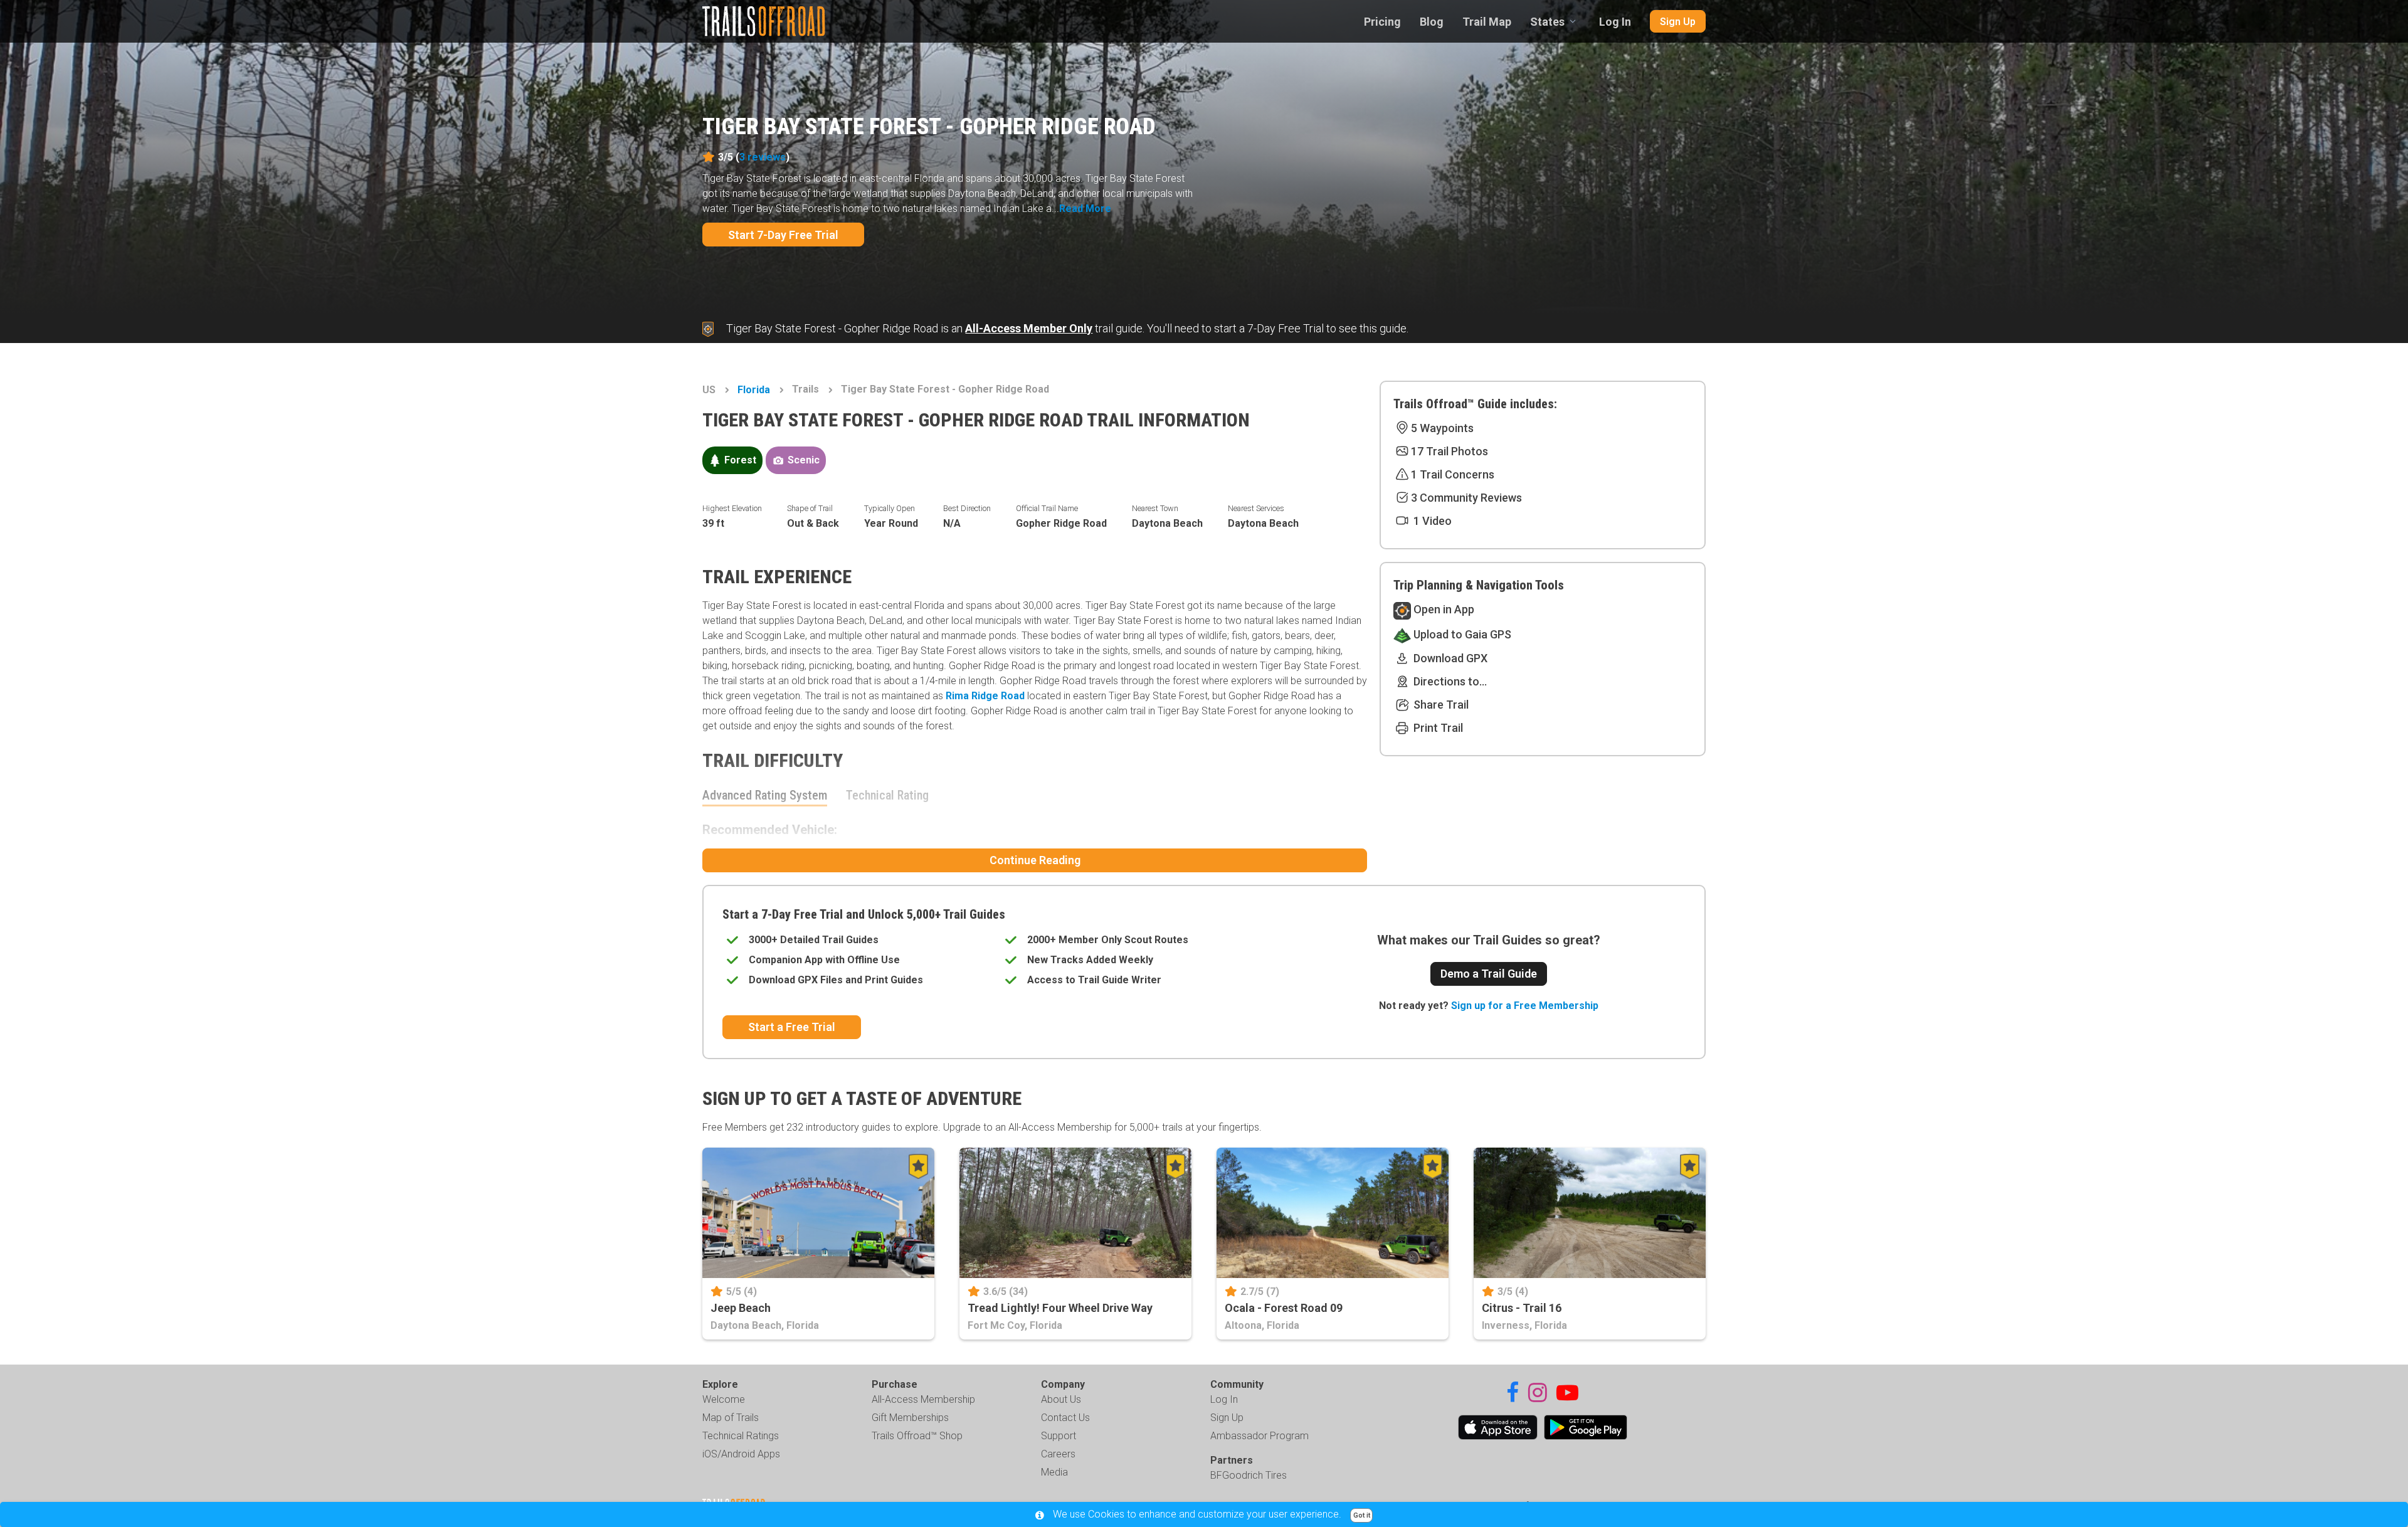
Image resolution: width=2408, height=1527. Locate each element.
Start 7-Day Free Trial (783, 235)
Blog (1432, 22)
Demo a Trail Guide (1489, 974)
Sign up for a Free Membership (1525, 1006)
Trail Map (1487, 22)
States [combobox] (1547, 22)
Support (1059, 1436)
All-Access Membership (923, 1399)
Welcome (724, 1399)
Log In (1615, 22)
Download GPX (1449, 658)
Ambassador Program (1259, 1436)
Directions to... (1449, 681)
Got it (1362, 1515)
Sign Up (1678, 22)
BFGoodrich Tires (1249, 1475)
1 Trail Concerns (1453, 474)
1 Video (1431, 521)
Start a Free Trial (792, 1027)
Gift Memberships (910, 1418)
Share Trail (1440, 705)
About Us (1061, 1399)
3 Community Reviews (1466, 498)
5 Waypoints (1442, 428)
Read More (1085, 209)
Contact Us (1065, 1418)
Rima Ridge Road (985, 696)
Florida (754, 390)
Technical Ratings (741, 1436)
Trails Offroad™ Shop (917, 1436)
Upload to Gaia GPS (1461, 634)
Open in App (1443, 609)
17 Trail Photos (1450, 451)
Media (1054, 1472)
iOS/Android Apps (741, 1454)
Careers (1058, 1454)
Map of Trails (731, 1418)
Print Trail (1437, 728)
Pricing (1382, 22)
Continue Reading (1035, 860)
